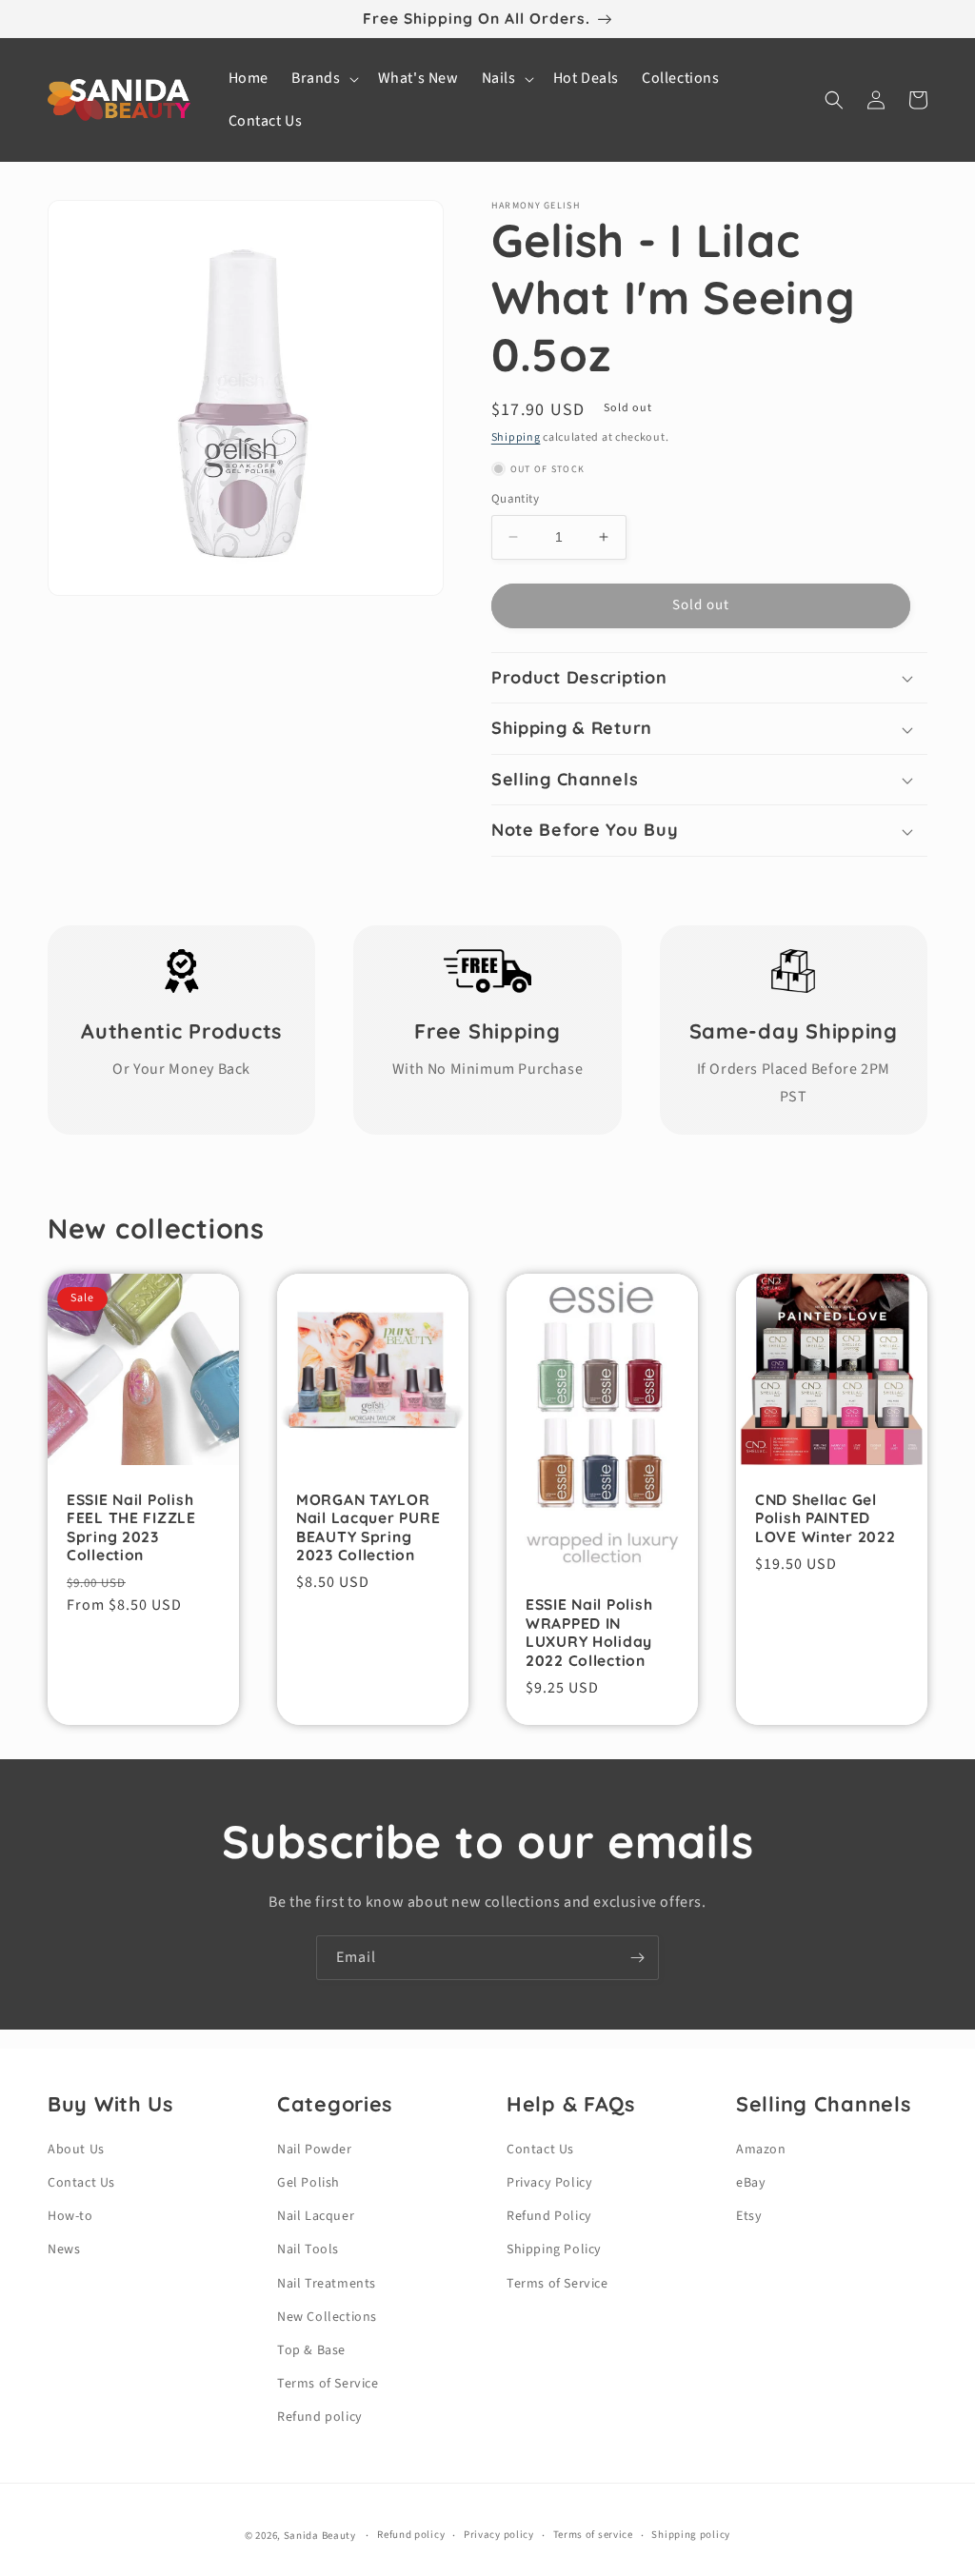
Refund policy (320, 2417)
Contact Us (81, 2183)
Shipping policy (691, 2535)
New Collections (327, 2317)
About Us (76, 2150)
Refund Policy (549, 2216)
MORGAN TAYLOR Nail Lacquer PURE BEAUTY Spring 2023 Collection (368, 1527)
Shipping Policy (554, 2249)
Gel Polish (308, 2183)
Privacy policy (499, 2535)
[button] (323, 79)
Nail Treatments (327, 2284)
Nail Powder (315, 2150)
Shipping (516, 437)
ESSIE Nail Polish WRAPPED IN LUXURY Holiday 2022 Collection (589, 1632)
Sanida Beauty (320, 2536)
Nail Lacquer (316, 2216)
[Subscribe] (637, 1958)
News (64, 2249)
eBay (751, 2183)
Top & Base (311, 2350)
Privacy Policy (549, 2183)
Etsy (749, 2216)
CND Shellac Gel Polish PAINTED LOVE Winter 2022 (826, 1518)
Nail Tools (308, 2249)
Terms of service (593, 2535)
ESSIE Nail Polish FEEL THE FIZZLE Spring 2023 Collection (131, 1527)
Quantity (515, 499)
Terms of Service (328, 2384)
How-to (70, 2216)
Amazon (761, 2150)
